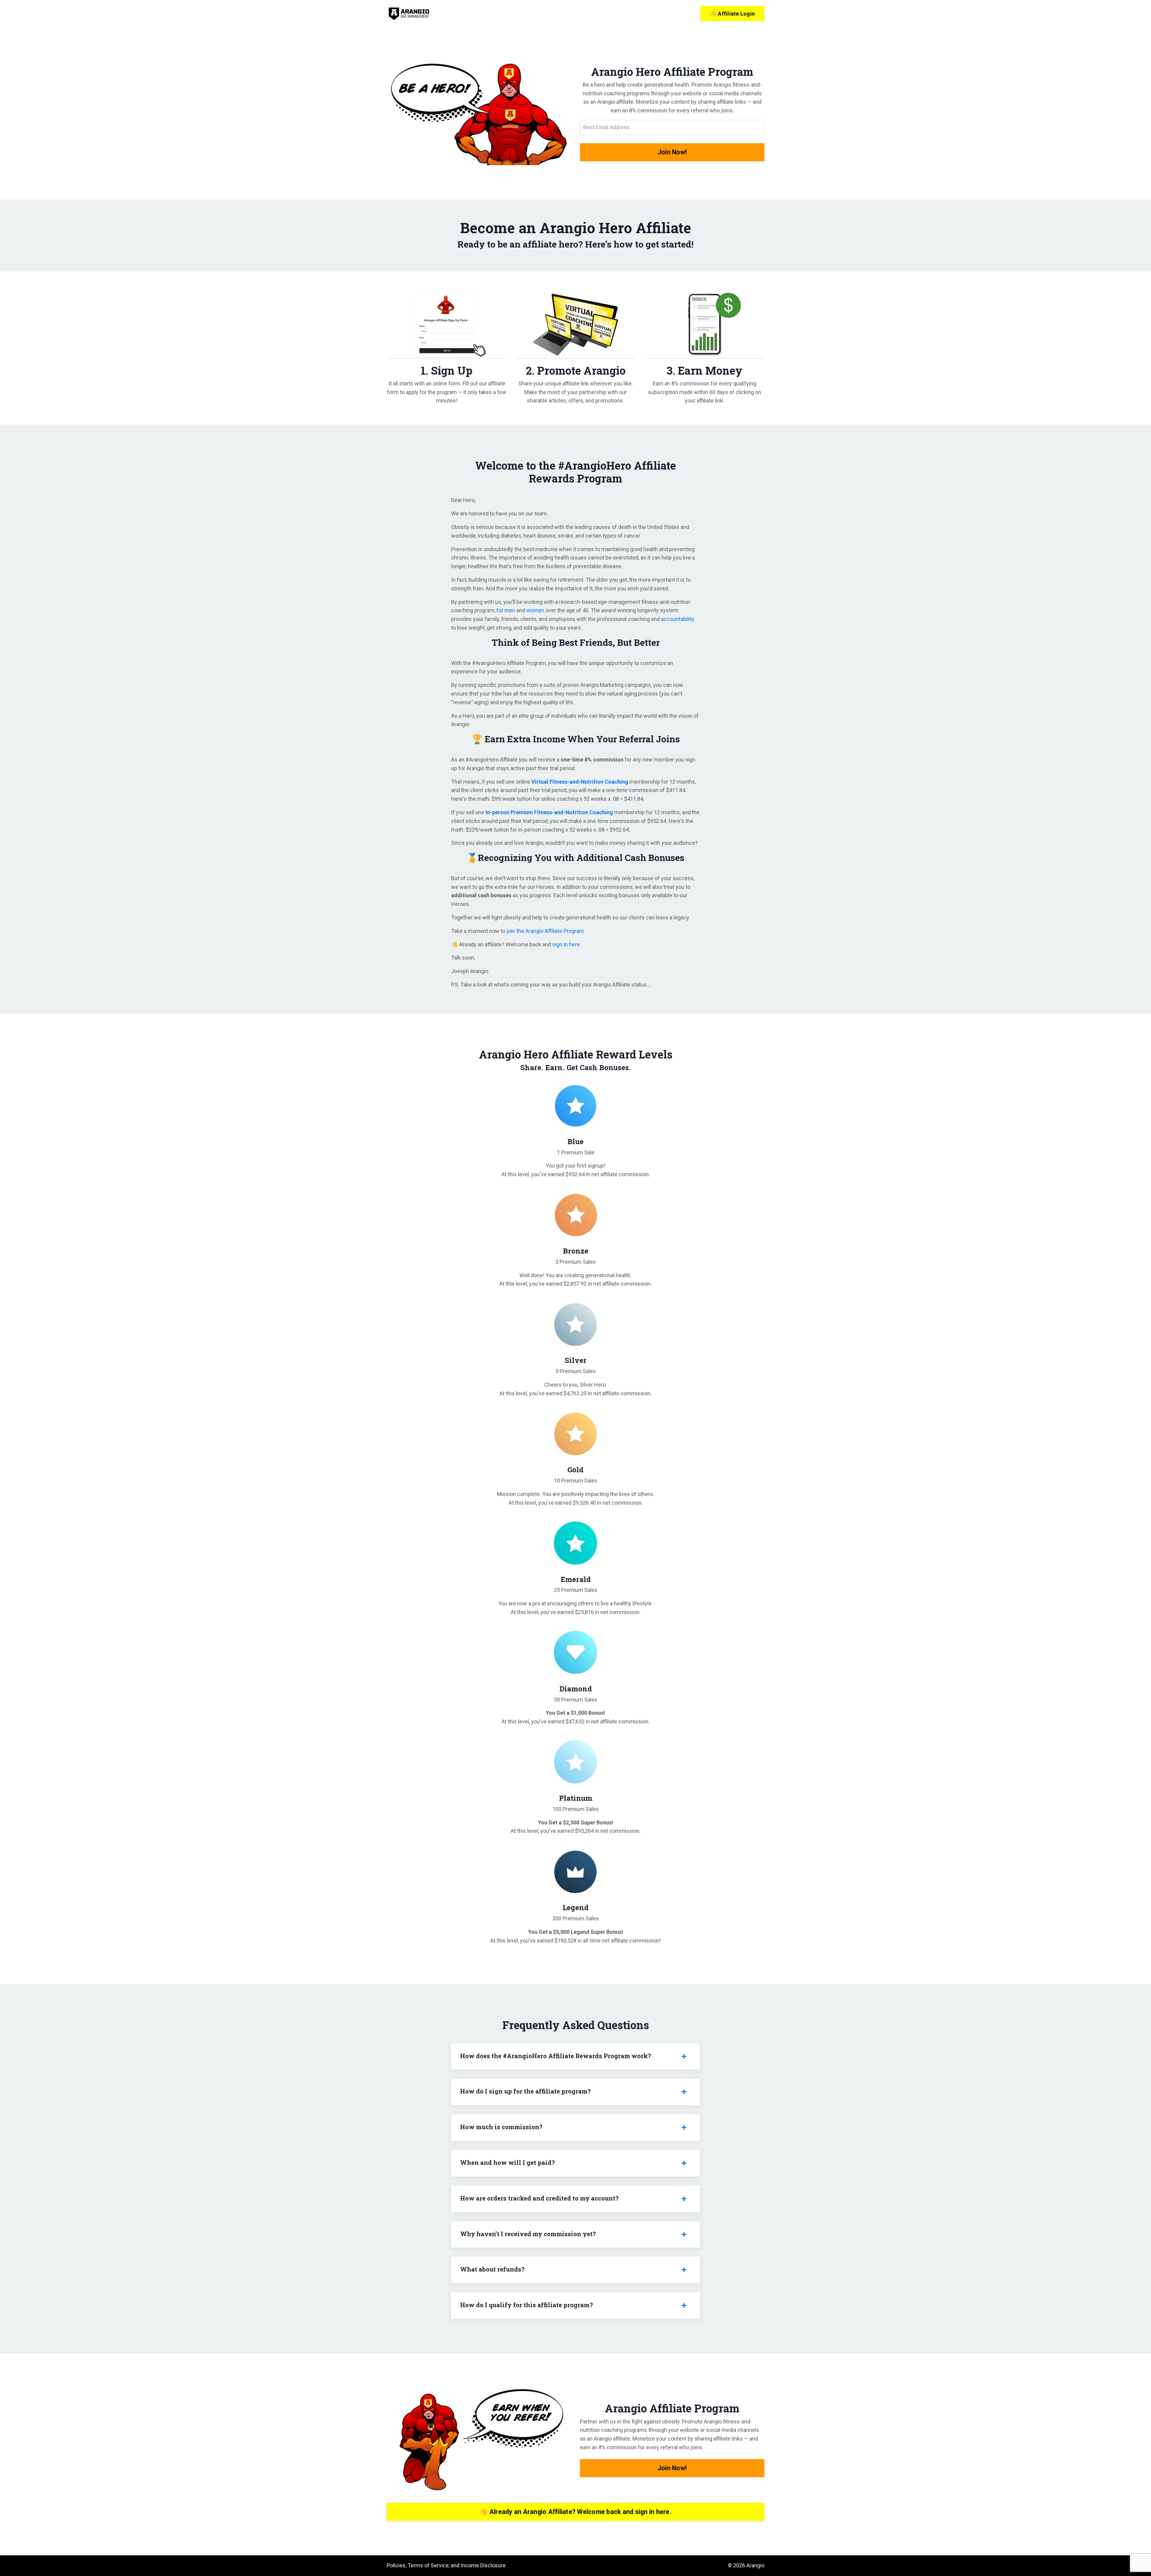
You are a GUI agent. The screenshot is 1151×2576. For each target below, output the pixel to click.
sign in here (566, 944)
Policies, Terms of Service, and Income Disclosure (446, 2565)
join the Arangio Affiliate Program (545, 931)
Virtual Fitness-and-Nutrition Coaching (580, 782)
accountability (678, 619)
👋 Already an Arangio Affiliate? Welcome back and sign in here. (575, 2512)
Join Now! (672, 152)
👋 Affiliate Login (732, 14)
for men (506, 610)
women (535, 610)
